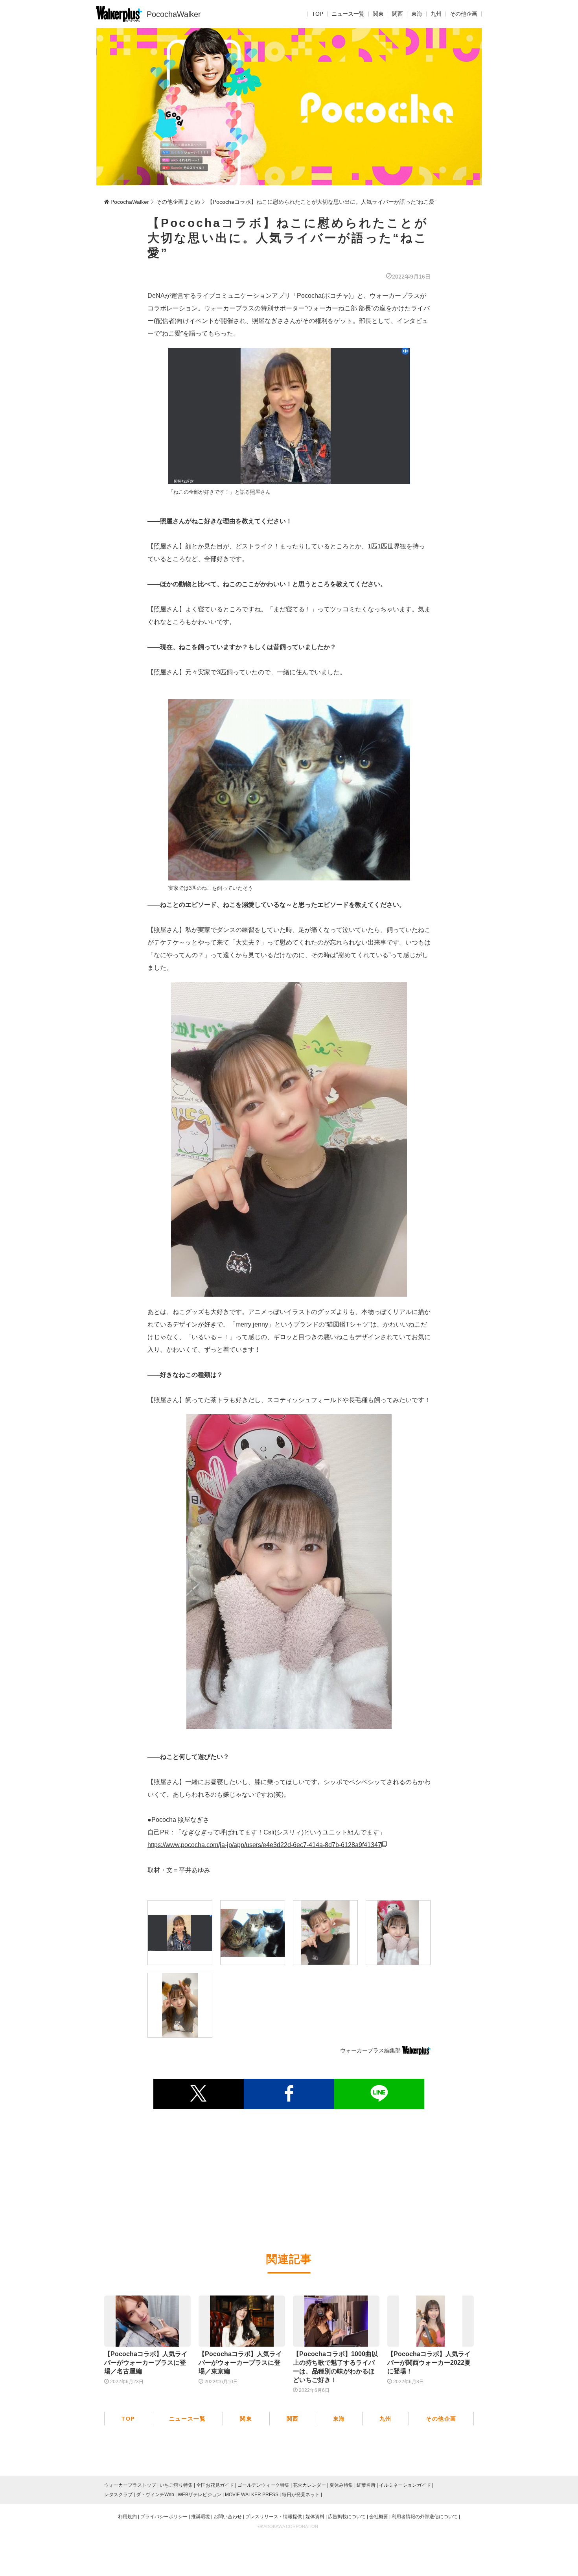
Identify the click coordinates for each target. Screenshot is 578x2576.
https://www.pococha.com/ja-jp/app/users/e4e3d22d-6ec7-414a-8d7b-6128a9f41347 (264, 1845)
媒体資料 (315, 2517)
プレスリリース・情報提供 (274, 2517)
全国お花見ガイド (215, 2485)
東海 (417, 14)
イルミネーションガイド (405, 2485)
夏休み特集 (341, 2485)
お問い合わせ (228, 2517)
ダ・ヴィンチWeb (155, 2495)
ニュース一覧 (348, 14)
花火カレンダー (309, 2485)
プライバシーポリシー (164, 2517)
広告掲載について (347, 2517)
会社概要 (379, 2517)
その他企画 (464, 14)
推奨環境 (201, 2517)
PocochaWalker (174, 14)
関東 (378, 14)
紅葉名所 (366, 2485)
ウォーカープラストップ (130, 2485)
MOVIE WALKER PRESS (252, 2495)
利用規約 (127, 2517)
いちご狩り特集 (176, 2485)
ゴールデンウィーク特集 (263, 2485)
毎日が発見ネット (301, 2495)
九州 (436, 14)
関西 (398, 14)
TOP (318, 14)
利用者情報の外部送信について (425, 2517)
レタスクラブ (118, 2495)
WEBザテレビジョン (200, 2495)
